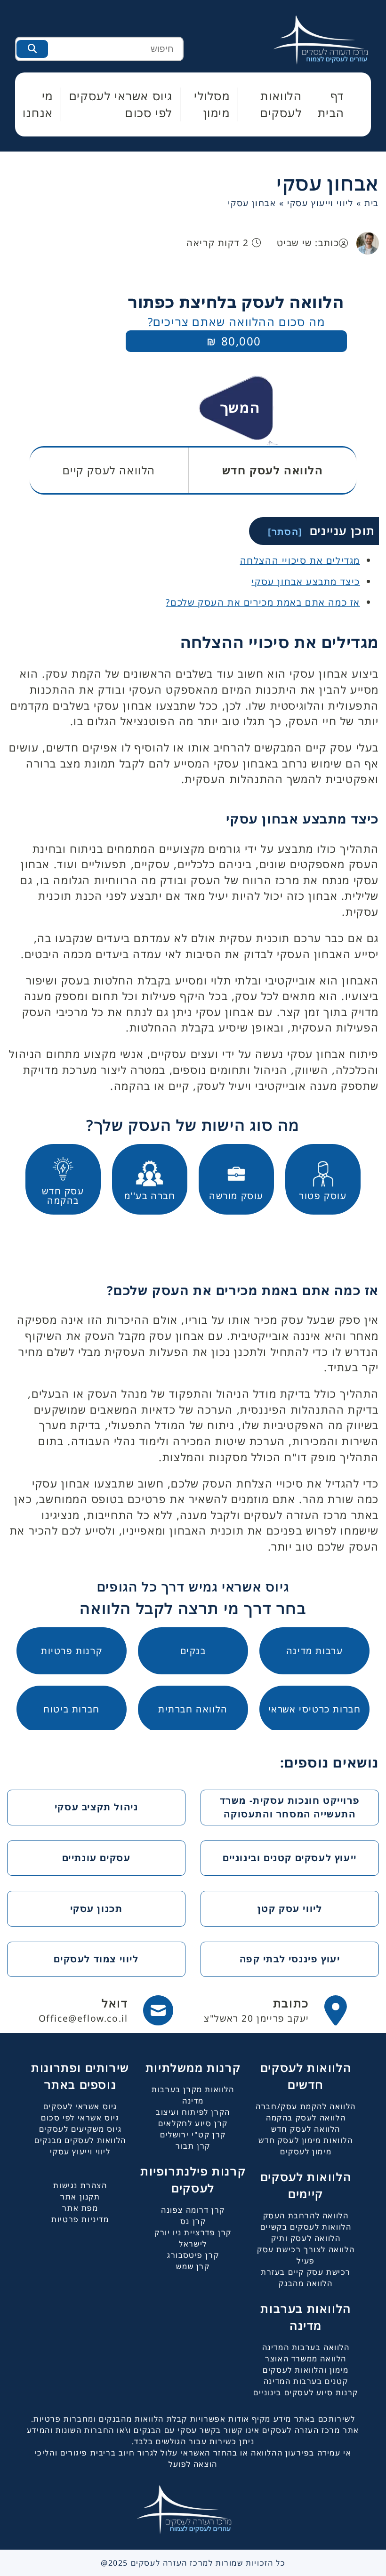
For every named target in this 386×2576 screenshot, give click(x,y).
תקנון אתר (80, 2197)
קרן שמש (193, 2266)
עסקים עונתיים (96, 1858)
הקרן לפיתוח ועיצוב (193, 2112)
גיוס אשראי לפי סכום (80, 2118)
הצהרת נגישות (80, 2185)
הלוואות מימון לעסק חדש (306, 2140)
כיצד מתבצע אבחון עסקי (306, 581)
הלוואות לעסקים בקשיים (306, 2227)
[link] (276, 2010)
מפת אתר (80, 2208)
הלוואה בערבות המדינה (306, 2347)
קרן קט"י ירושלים (193, 2135)
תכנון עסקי (96, 1908)
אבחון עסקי (328, 183)
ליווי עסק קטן (290, 1908)
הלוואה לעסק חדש (306, 2129)
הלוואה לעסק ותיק (306, 2238)
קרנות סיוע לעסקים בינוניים (306, 2392)
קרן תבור (193, 2146)
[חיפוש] (32, 49)
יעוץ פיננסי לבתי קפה (290, 1959)
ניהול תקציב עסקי (96, 1807)
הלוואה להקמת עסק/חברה (306, 2106)
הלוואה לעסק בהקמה (306, 2118)
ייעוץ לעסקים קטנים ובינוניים (290, 1858)
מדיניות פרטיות (80, 2219)
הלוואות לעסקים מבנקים (80, 2140)
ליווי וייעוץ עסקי (320, 203)
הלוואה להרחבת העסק (306, 2216)
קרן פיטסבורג (193, 2255)
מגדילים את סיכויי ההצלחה (300, 560)
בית (372, 203)
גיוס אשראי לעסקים (80, 2106)
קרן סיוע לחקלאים (193, 2123)
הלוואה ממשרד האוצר (306, 2359)
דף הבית (331, 104)
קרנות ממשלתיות (193, 2068)
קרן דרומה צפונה (193, 2210)
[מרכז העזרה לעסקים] (330, 39)
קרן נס (193, 2221)
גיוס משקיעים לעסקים (80, 2129)
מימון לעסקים (306, 2152)
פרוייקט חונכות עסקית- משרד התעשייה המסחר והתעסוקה (290, 1807)
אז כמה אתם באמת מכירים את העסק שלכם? (263, 602)
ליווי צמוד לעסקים (96, 1959)
